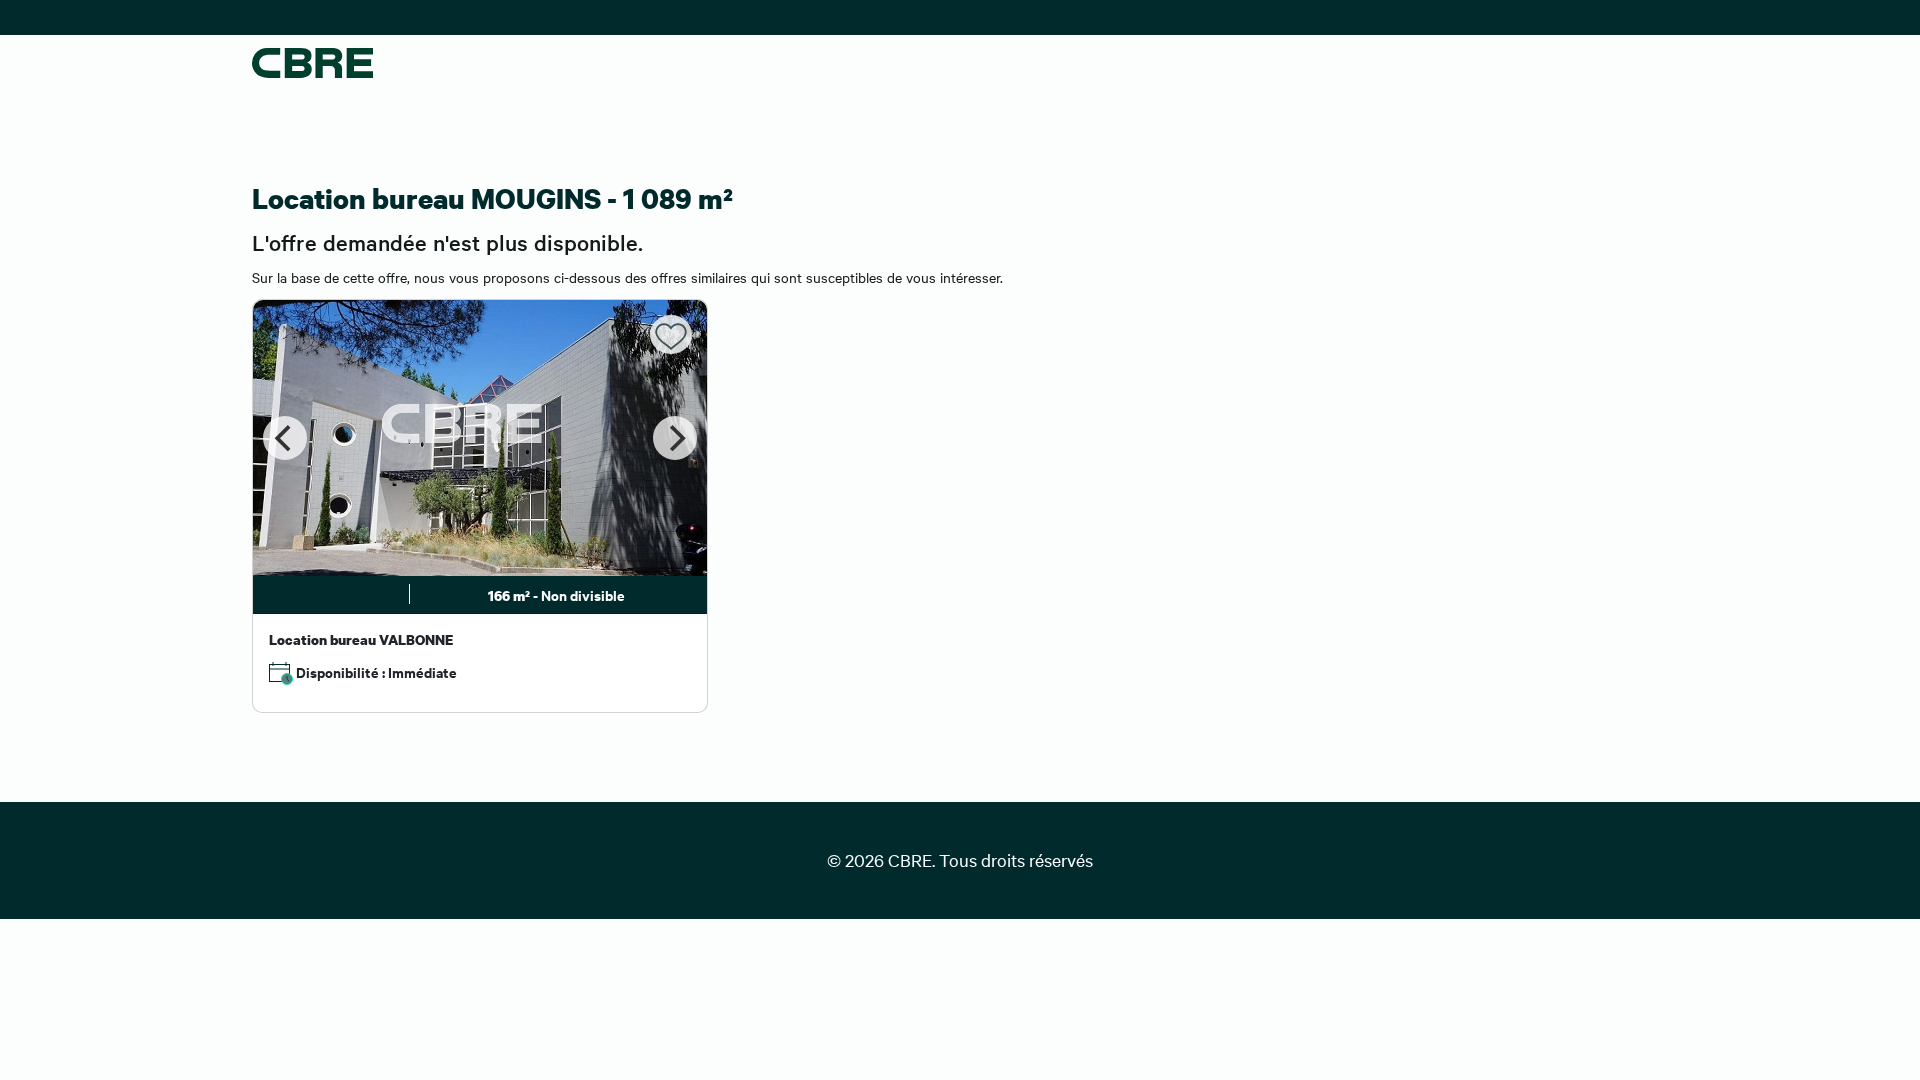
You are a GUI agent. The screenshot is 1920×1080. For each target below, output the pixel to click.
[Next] (675, 438)
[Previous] (285, 438)
